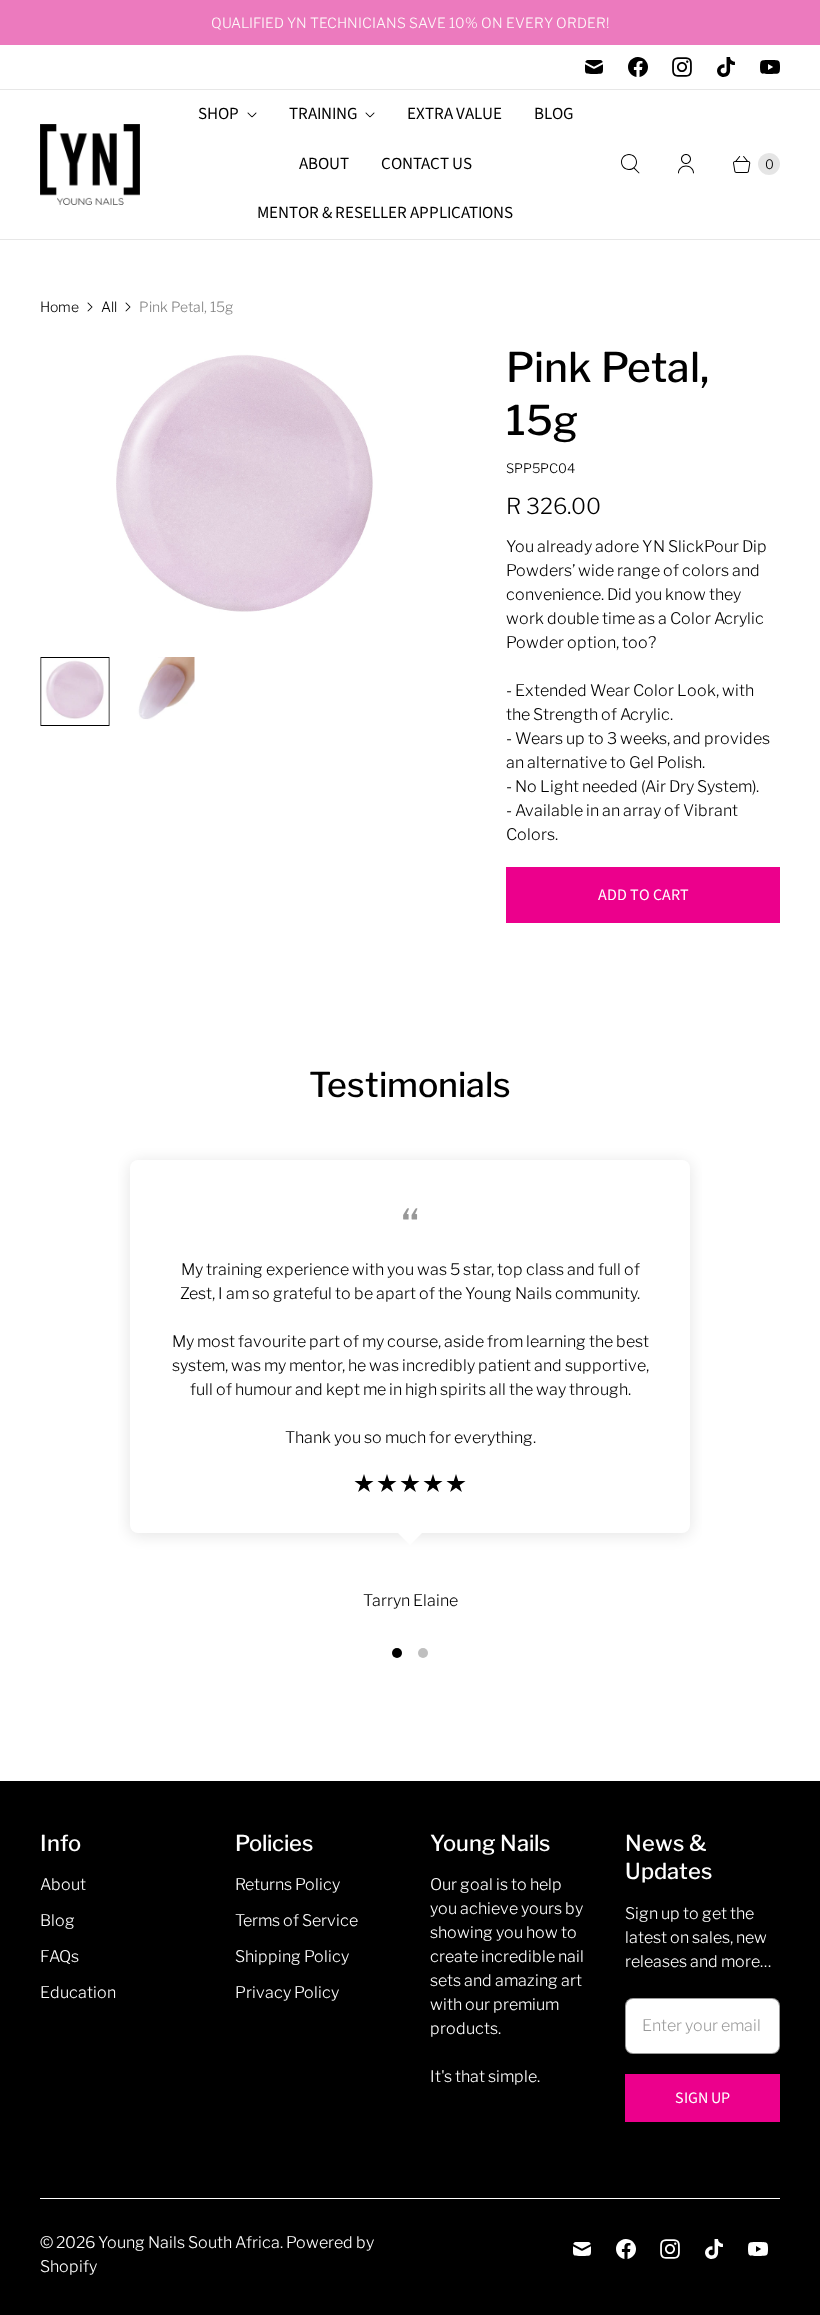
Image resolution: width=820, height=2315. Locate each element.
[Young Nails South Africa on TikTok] (726, 67)
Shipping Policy (292, 1956)
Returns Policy (287, 1884)
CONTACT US (426, 164)
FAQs (59, 1956)
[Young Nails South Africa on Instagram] (682, 67)
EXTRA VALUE (454, 114)
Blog (57, 1920)
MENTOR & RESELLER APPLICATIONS (385, 213)
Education (78, 1992)
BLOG (553, 114)
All (109, 306)
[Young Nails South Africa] (90, 164)
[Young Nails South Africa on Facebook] (638, 67)
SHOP (218, 114)
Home (59, 306)
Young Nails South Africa (189, 2242)
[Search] (630, 164)
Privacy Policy (287, 1992)
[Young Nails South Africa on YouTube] (770, 67)
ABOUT (324, 164)
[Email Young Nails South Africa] (594, 67)
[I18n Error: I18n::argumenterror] (74, 691)
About (63, 1884)
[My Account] (686, 164)
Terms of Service (296, 1920)
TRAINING (323, 114)
